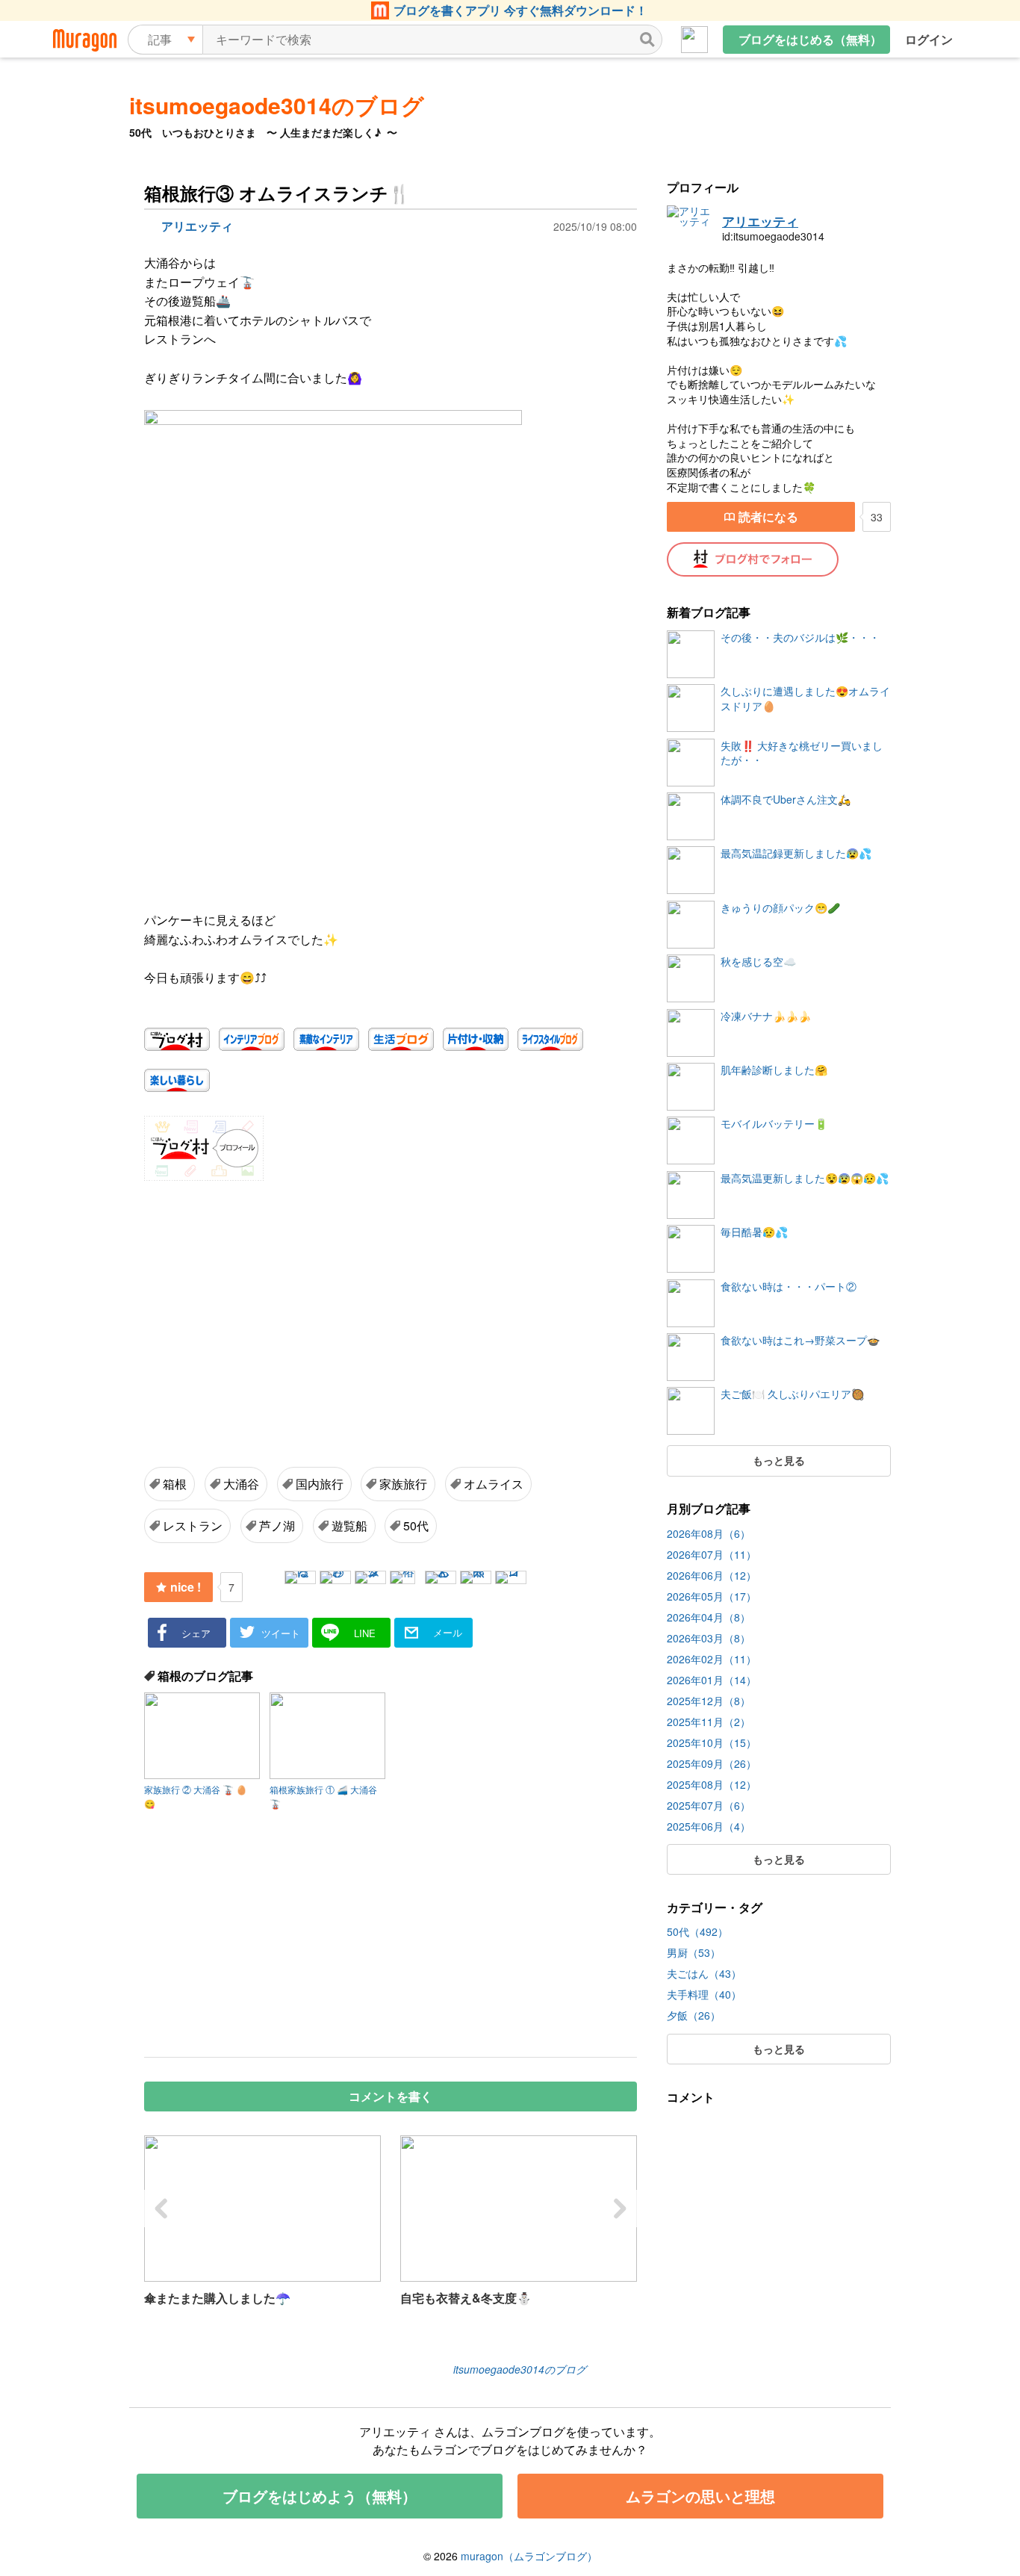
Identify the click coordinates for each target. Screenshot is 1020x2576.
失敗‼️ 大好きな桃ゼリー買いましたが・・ (802, 753)
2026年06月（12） (712, 1575)
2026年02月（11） (712, 1659)
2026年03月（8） (709, 1638)
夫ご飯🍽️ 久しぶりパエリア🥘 (792, 1394)
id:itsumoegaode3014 (773, 236)
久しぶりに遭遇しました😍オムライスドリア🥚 (805, 699)
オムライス (494, 1484)
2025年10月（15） (712, 1742)
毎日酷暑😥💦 (754, 1232)
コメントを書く (391, 2096)
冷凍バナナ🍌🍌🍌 (766, 1016)
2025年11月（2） (709, 1722)
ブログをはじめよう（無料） (320, 2496)
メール (448, 1632)
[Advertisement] (271, 1303)
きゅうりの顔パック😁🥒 (780, 908)
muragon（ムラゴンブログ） (529, 2556)
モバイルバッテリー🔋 (774, 1124)
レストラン (193, 1526)
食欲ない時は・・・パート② (789, 1287)
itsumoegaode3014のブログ (277, 105)
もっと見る (779, 1460)
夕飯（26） (694, 2015)
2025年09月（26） (712, 1763)
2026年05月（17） (712, 1596)
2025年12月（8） (709, 1701)
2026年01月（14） (712, 1680)
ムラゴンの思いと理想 (700, 2496)
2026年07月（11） (712, 1554)
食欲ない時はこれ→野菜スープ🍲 (800, 1340)
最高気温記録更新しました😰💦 (796, 853)
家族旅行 (403, 1484)
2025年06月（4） (709, 1826)
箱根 (175, 1484)
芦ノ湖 (277, 1526)
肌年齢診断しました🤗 (774, 1070)
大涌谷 (241, 1484)
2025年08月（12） (712, 1784)
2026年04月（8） (709, 1617)
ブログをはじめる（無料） (810, 39)
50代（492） (697, 1931)
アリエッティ (760, 222)
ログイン (929, 39)
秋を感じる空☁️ (758, 962)
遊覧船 (349, 1526)
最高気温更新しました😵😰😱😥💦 (805, 1178)
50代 (416, 1526)
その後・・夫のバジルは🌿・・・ (800, 637)
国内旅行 (320, 1484)
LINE (365, 1633)
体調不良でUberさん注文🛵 (786, 800)
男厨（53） (694, 1952)
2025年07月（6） (709, 1805)
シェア (196, 1633)
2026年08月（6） (709, 1533)
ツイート (281, 1633)
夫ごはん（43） (704, 1973)
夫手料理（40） (704, 1994)
